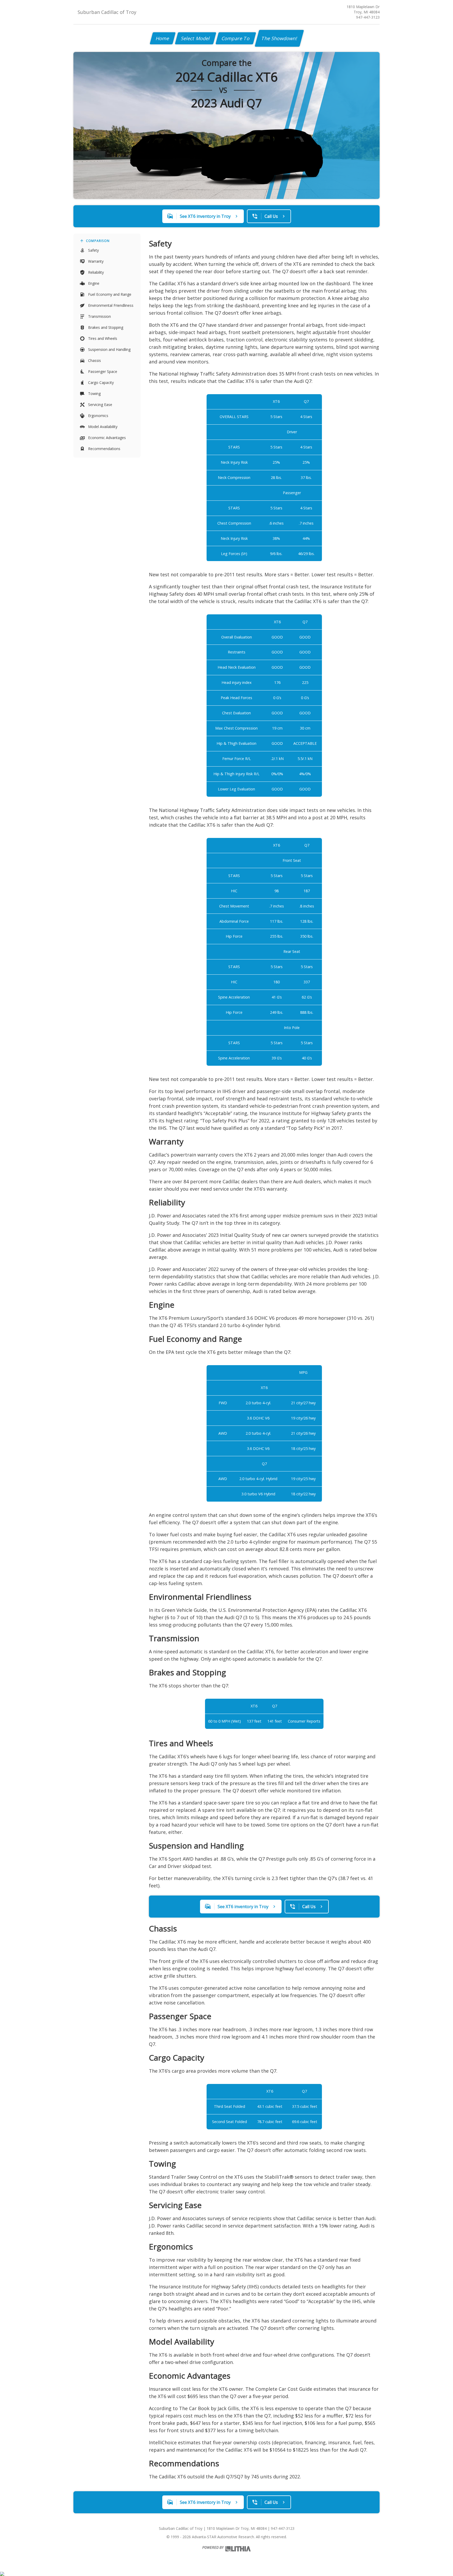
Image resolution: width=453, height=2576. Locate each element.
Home (163, 38)
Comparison (98, 241)
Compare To (236, 38)
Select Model (196, 38)
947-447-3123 (368, 17)
